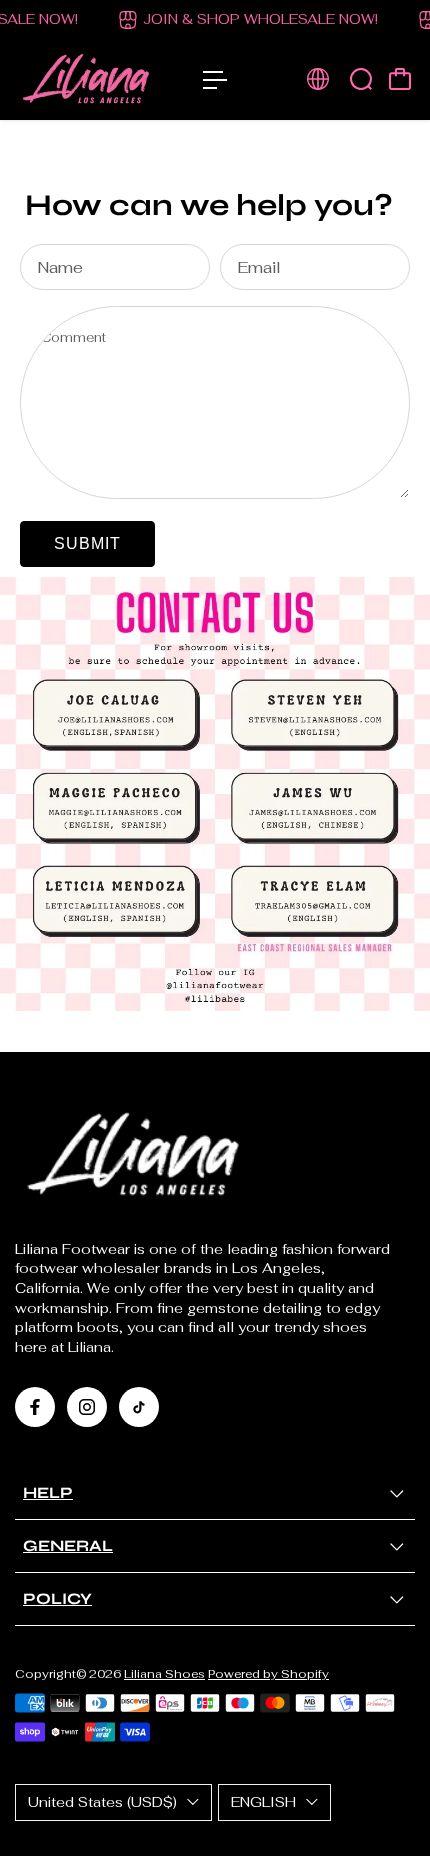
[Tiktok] (139, 1407)
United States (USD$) (102, 1802)
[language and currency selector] (318, 79)
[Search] (361, 79)
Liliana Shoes (164, 1673)
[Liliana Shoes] (99, 80)
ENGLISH (263, 1802)
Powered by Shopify (268, 1673)
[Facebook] (35, 1407)
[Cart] (400, 79)
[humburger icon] (215, 80)
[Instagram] (87, 1407)
